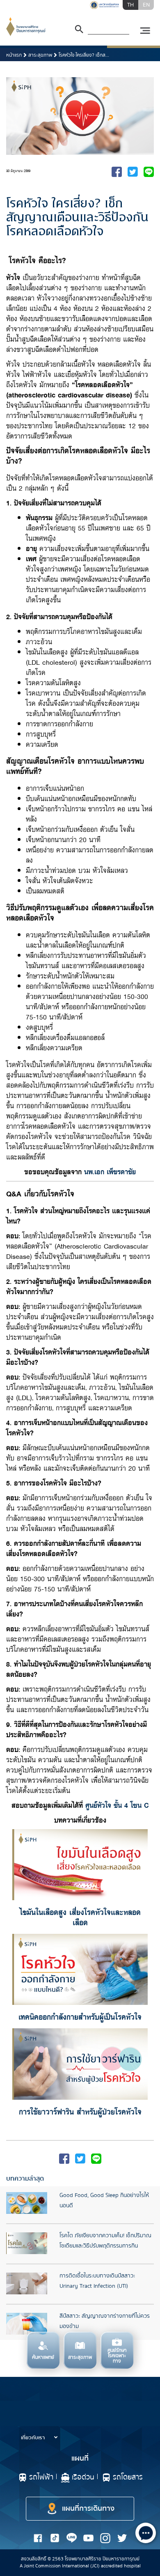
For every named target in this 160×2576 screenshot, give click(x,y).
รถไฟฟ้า (41, 2477)
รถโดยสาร (128, 2477)
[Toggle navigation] (145, 31)
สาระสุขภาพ (40, 55)
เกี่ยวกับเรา (33, 2438)
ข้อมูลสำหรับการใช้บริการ (49, 2421)
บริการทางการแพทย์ (44, 2404)
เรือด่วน (83, 2477)
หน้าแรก (14, 55)
